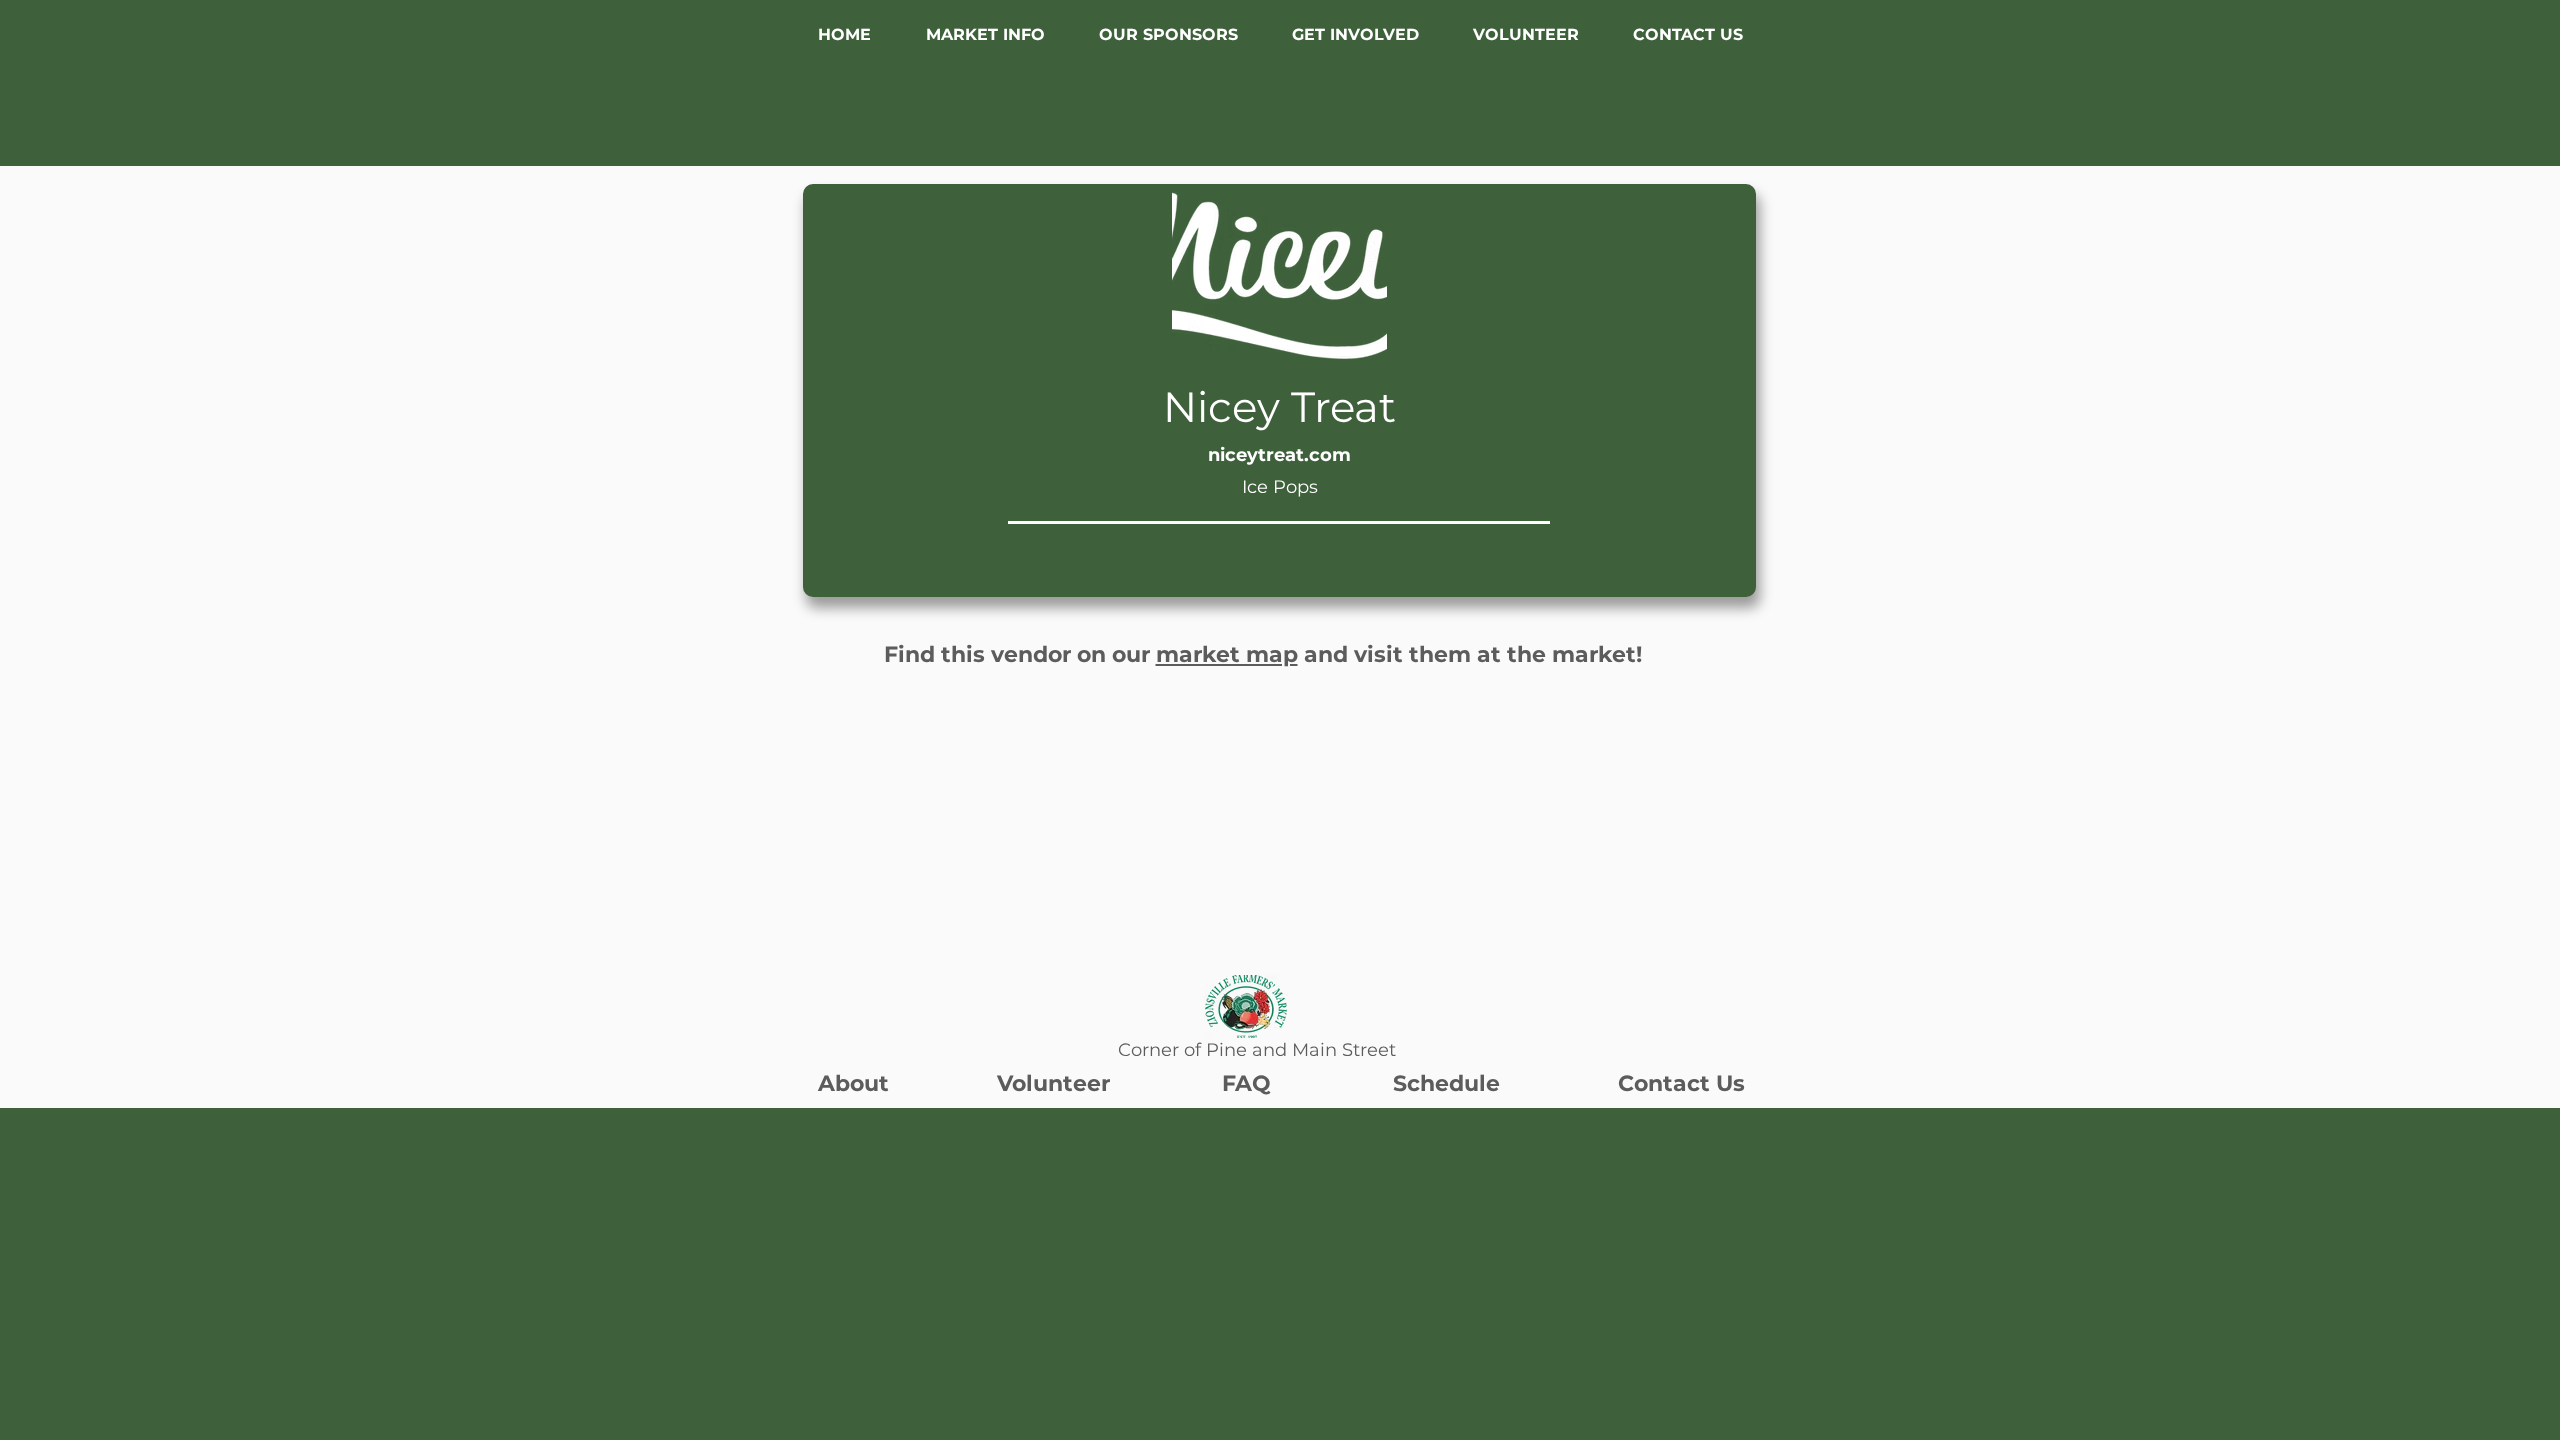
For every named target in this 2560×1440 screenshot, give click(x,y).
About (853, 1083)
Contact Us (1681, 1083)
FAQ (1246, 1083)
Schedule (1446, 1083)
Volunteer (1053, 1083)
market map (1227, 654)
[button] (985, 34)
